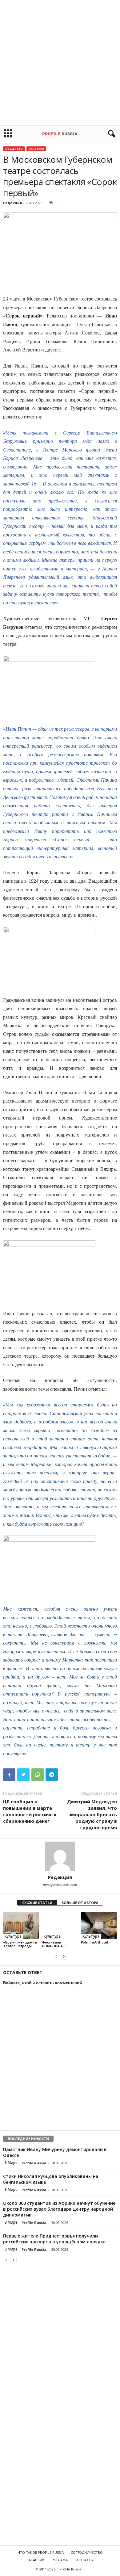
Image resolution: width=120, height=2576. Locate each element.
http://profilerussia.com (60, 1885)
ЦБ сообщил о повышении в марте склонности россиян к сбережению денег (30, 1811)
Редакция (12, 203)
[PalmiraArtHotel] (99, 1925)
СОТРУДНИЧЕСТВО (87, 2552)
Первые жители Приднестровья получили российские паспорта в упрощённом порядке (54, 2239)
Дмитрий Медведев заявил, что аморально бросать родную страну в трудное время (92, 1814)
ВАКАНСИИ (36, 2560)
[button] (110, 134)
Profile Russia (34, 2163)
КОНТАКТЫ (84, 2560)
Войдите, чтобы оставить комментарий (42, 1983)
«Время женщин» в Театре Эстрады (20, 1944)
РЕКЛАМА (60, 2560)
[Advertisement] (60, 63)
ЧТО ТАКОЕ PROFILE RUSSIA (41, 2552)
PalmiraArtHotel (94, 1942)
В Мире (11, 2163)
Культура (36, 149)
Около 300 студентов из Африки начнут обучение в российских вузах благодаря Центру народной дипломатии (59, 2209)
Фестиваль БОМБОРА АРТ (55, 1944)
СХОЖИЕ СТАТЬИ (37, 1903)
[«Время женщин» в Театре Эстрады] (21, 1925)
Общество (14, 149)
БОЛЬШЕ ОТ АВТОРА (80, 1903)
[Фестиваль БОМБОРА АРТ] (60, 1925)
